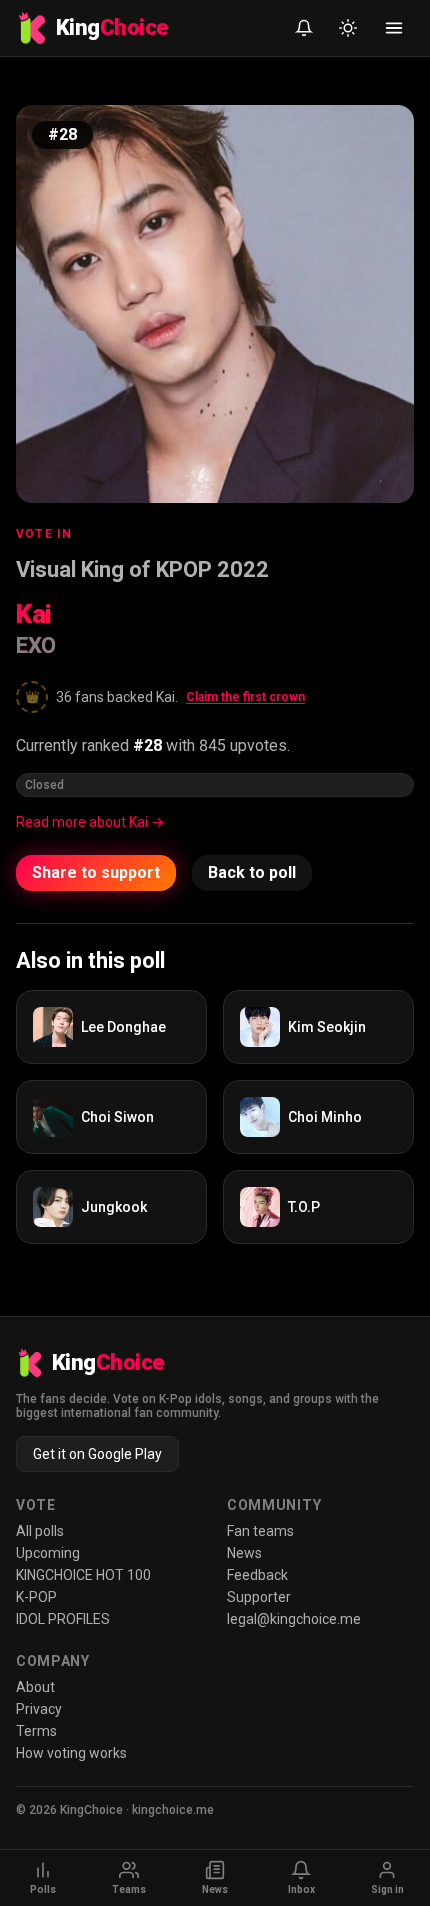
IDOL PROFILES (63, 1619)
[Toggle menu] (394, 28)
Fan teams (260, 1531)
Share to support (96, 872)
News (244, 1553)
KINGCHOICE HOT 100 (83, 1575)
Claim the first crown (245, 697)
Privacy (39, 1709)
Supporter (259, 1597)
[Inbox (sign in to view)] (304, 28)
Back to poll (252, 872)
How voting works (71, 1753)
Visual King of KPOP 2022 (142, 569)
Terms (36, 1731)
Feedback (257, 1575)
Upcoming (48, 1553)
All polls (40, 1531)
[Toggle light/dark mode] (348, 28)
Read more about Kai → (90, 822)
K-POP (36, 1597)
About (35, 1687)
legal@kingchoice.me (294, 1619)
